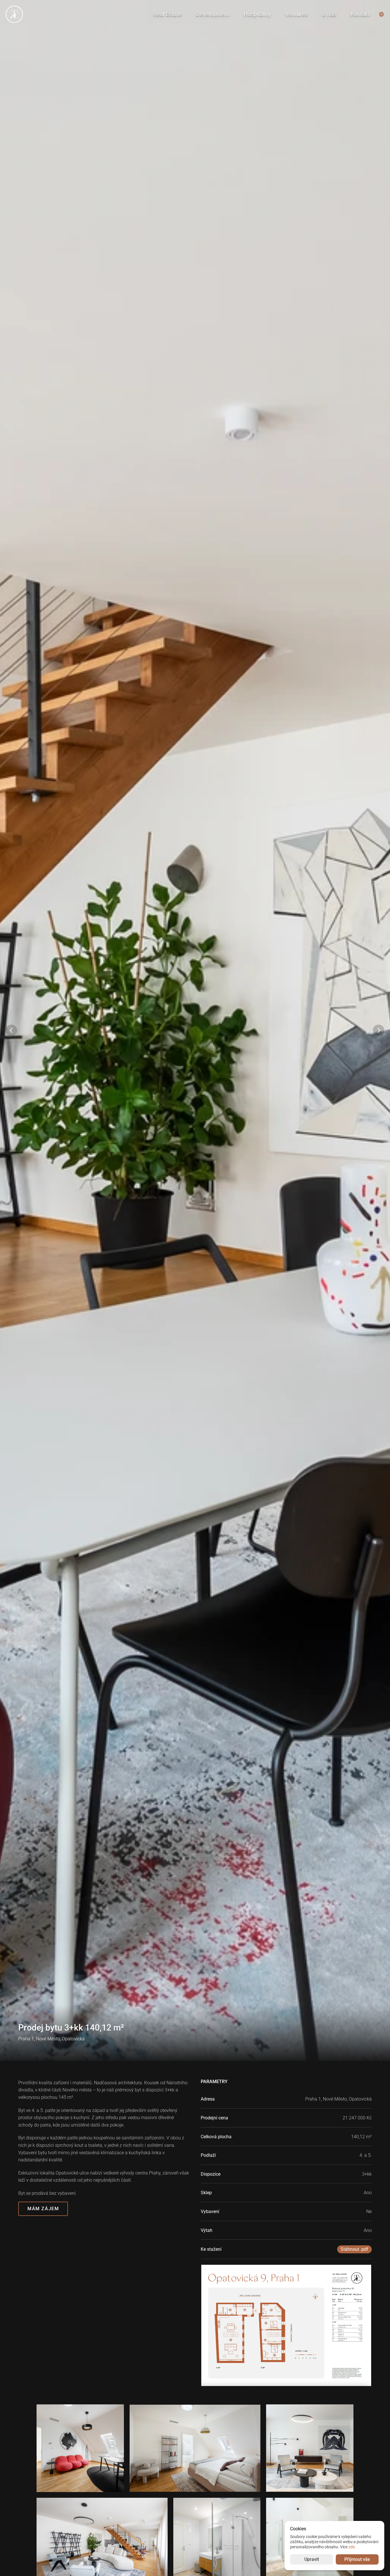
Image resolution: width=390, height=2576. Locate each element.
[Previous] (11, 1030)
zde (351, 2547)
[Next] (379, 1030)
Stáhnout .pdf (354, 2249)
